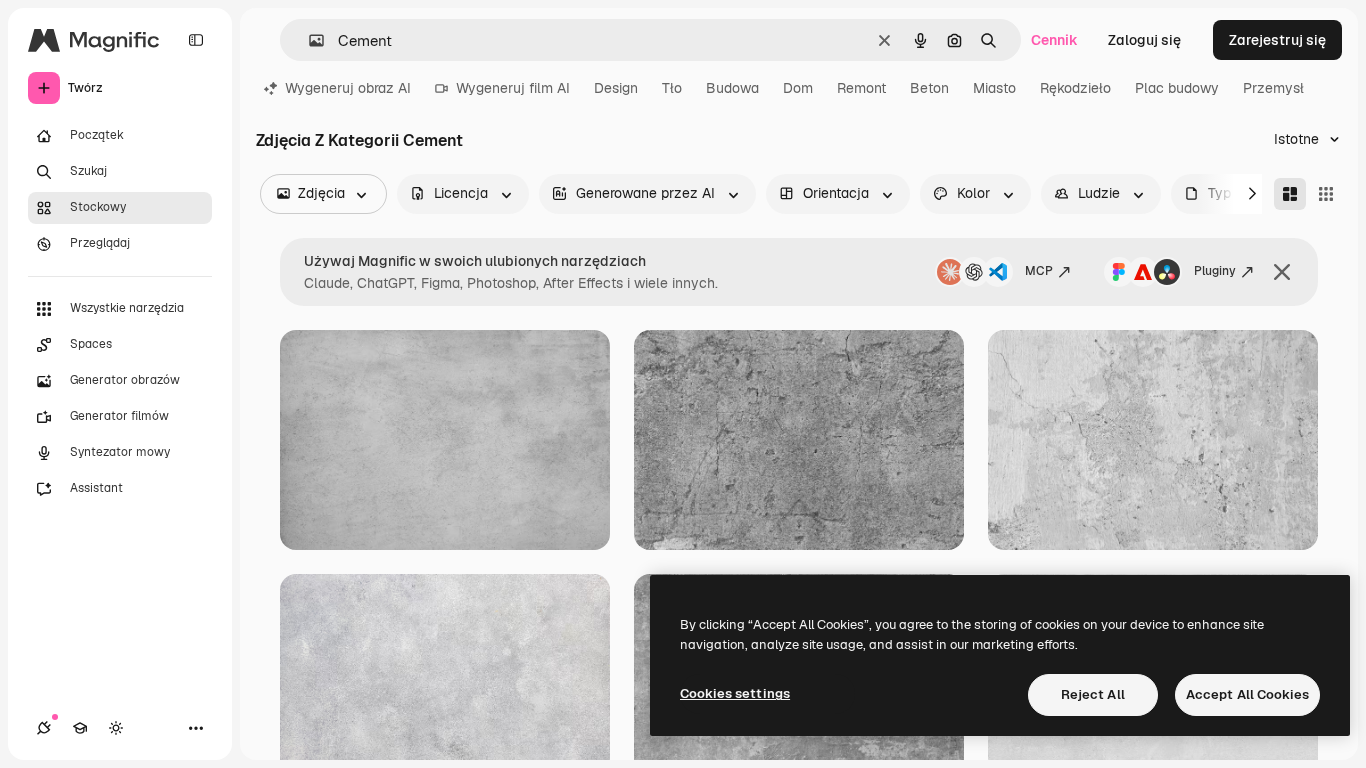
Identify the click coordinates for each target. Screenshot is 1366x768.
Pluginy (1215, 271)
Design (616, 88)
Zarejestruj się (1277, 40)
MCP (1039, 271)
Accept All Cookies (1247, 694)
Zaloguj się (1144, 40)
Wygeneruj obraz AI (348, 88)
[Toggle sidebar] (196, 40)
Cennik (1054, 40)
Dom (798, 88)
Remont (861, 88)
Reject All (1093, 694)
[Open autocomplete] (308, 40)
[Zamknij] (1282, 272)
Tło (672, 88)
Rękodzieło (1075, 88)
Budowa (732, 88)
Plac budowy (1177, 88)
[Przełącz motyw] (116, 728)
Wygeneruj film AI (513, 88)
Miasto (994, 88)
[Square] (1326, 194)
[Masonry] (1290, 194)
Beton (929, 88)
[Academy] (80, 728)
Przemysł (1273, 88)
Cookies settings (735, 693)
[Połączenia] (44, 728)
